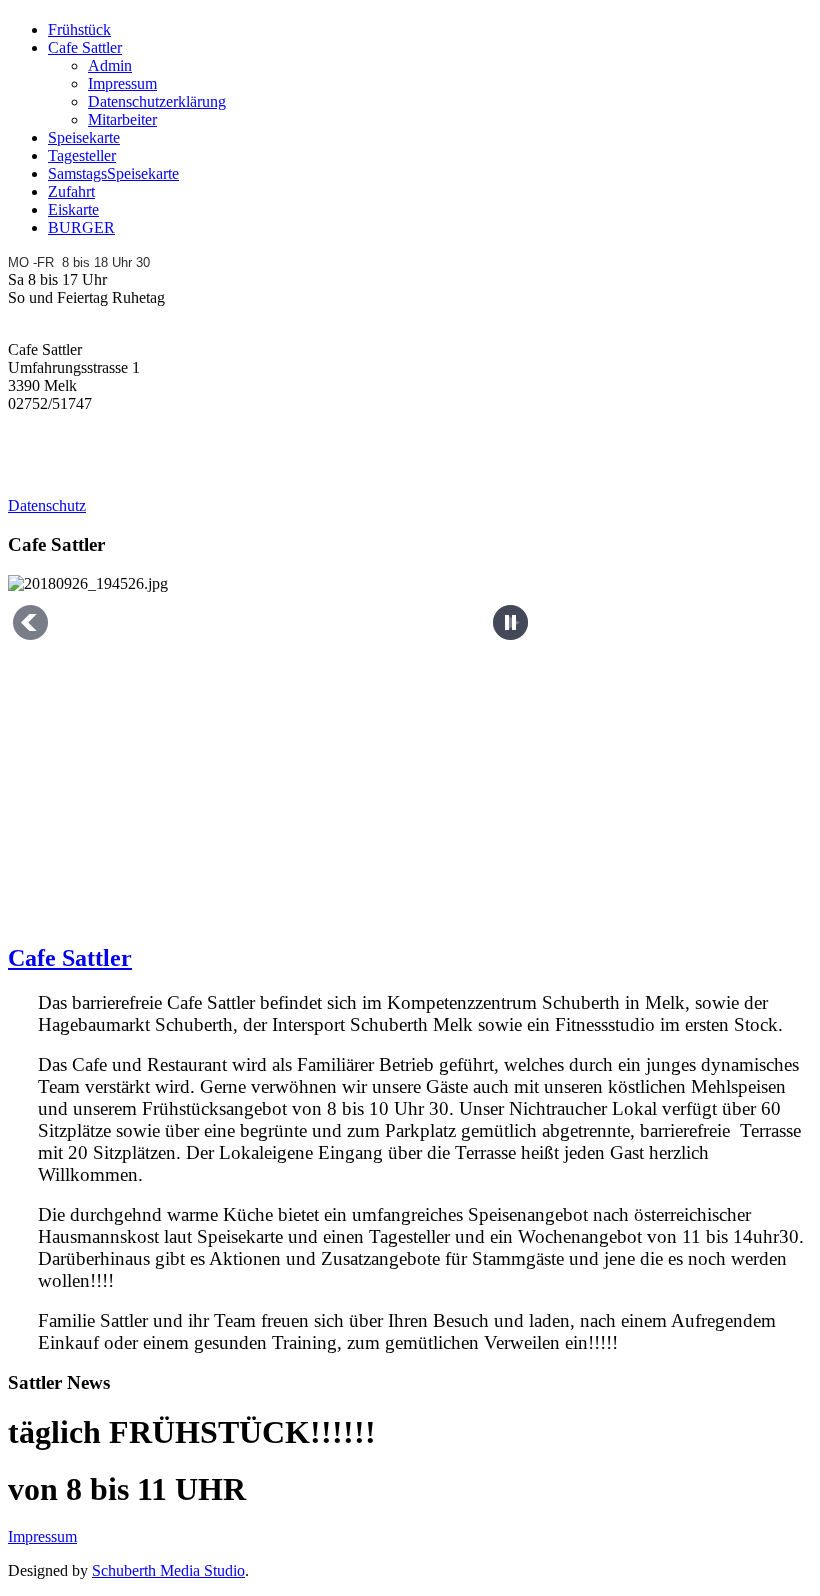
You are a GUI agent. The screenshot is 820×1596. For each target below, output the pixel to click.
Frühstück (79, 29)
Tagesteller (82, 155)
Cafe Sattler (85, 47)
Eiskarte (73, 209)
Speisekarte (84, 137)
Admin (110, 65)
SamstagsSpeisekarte (113, 173)
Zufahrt (71, 191)
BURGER (81, 227)
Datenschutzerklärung (157, 101)
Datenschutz (47, 505)
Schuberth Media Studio (168, 1570)
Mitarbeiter (122, 119)
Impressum (122, 83)
